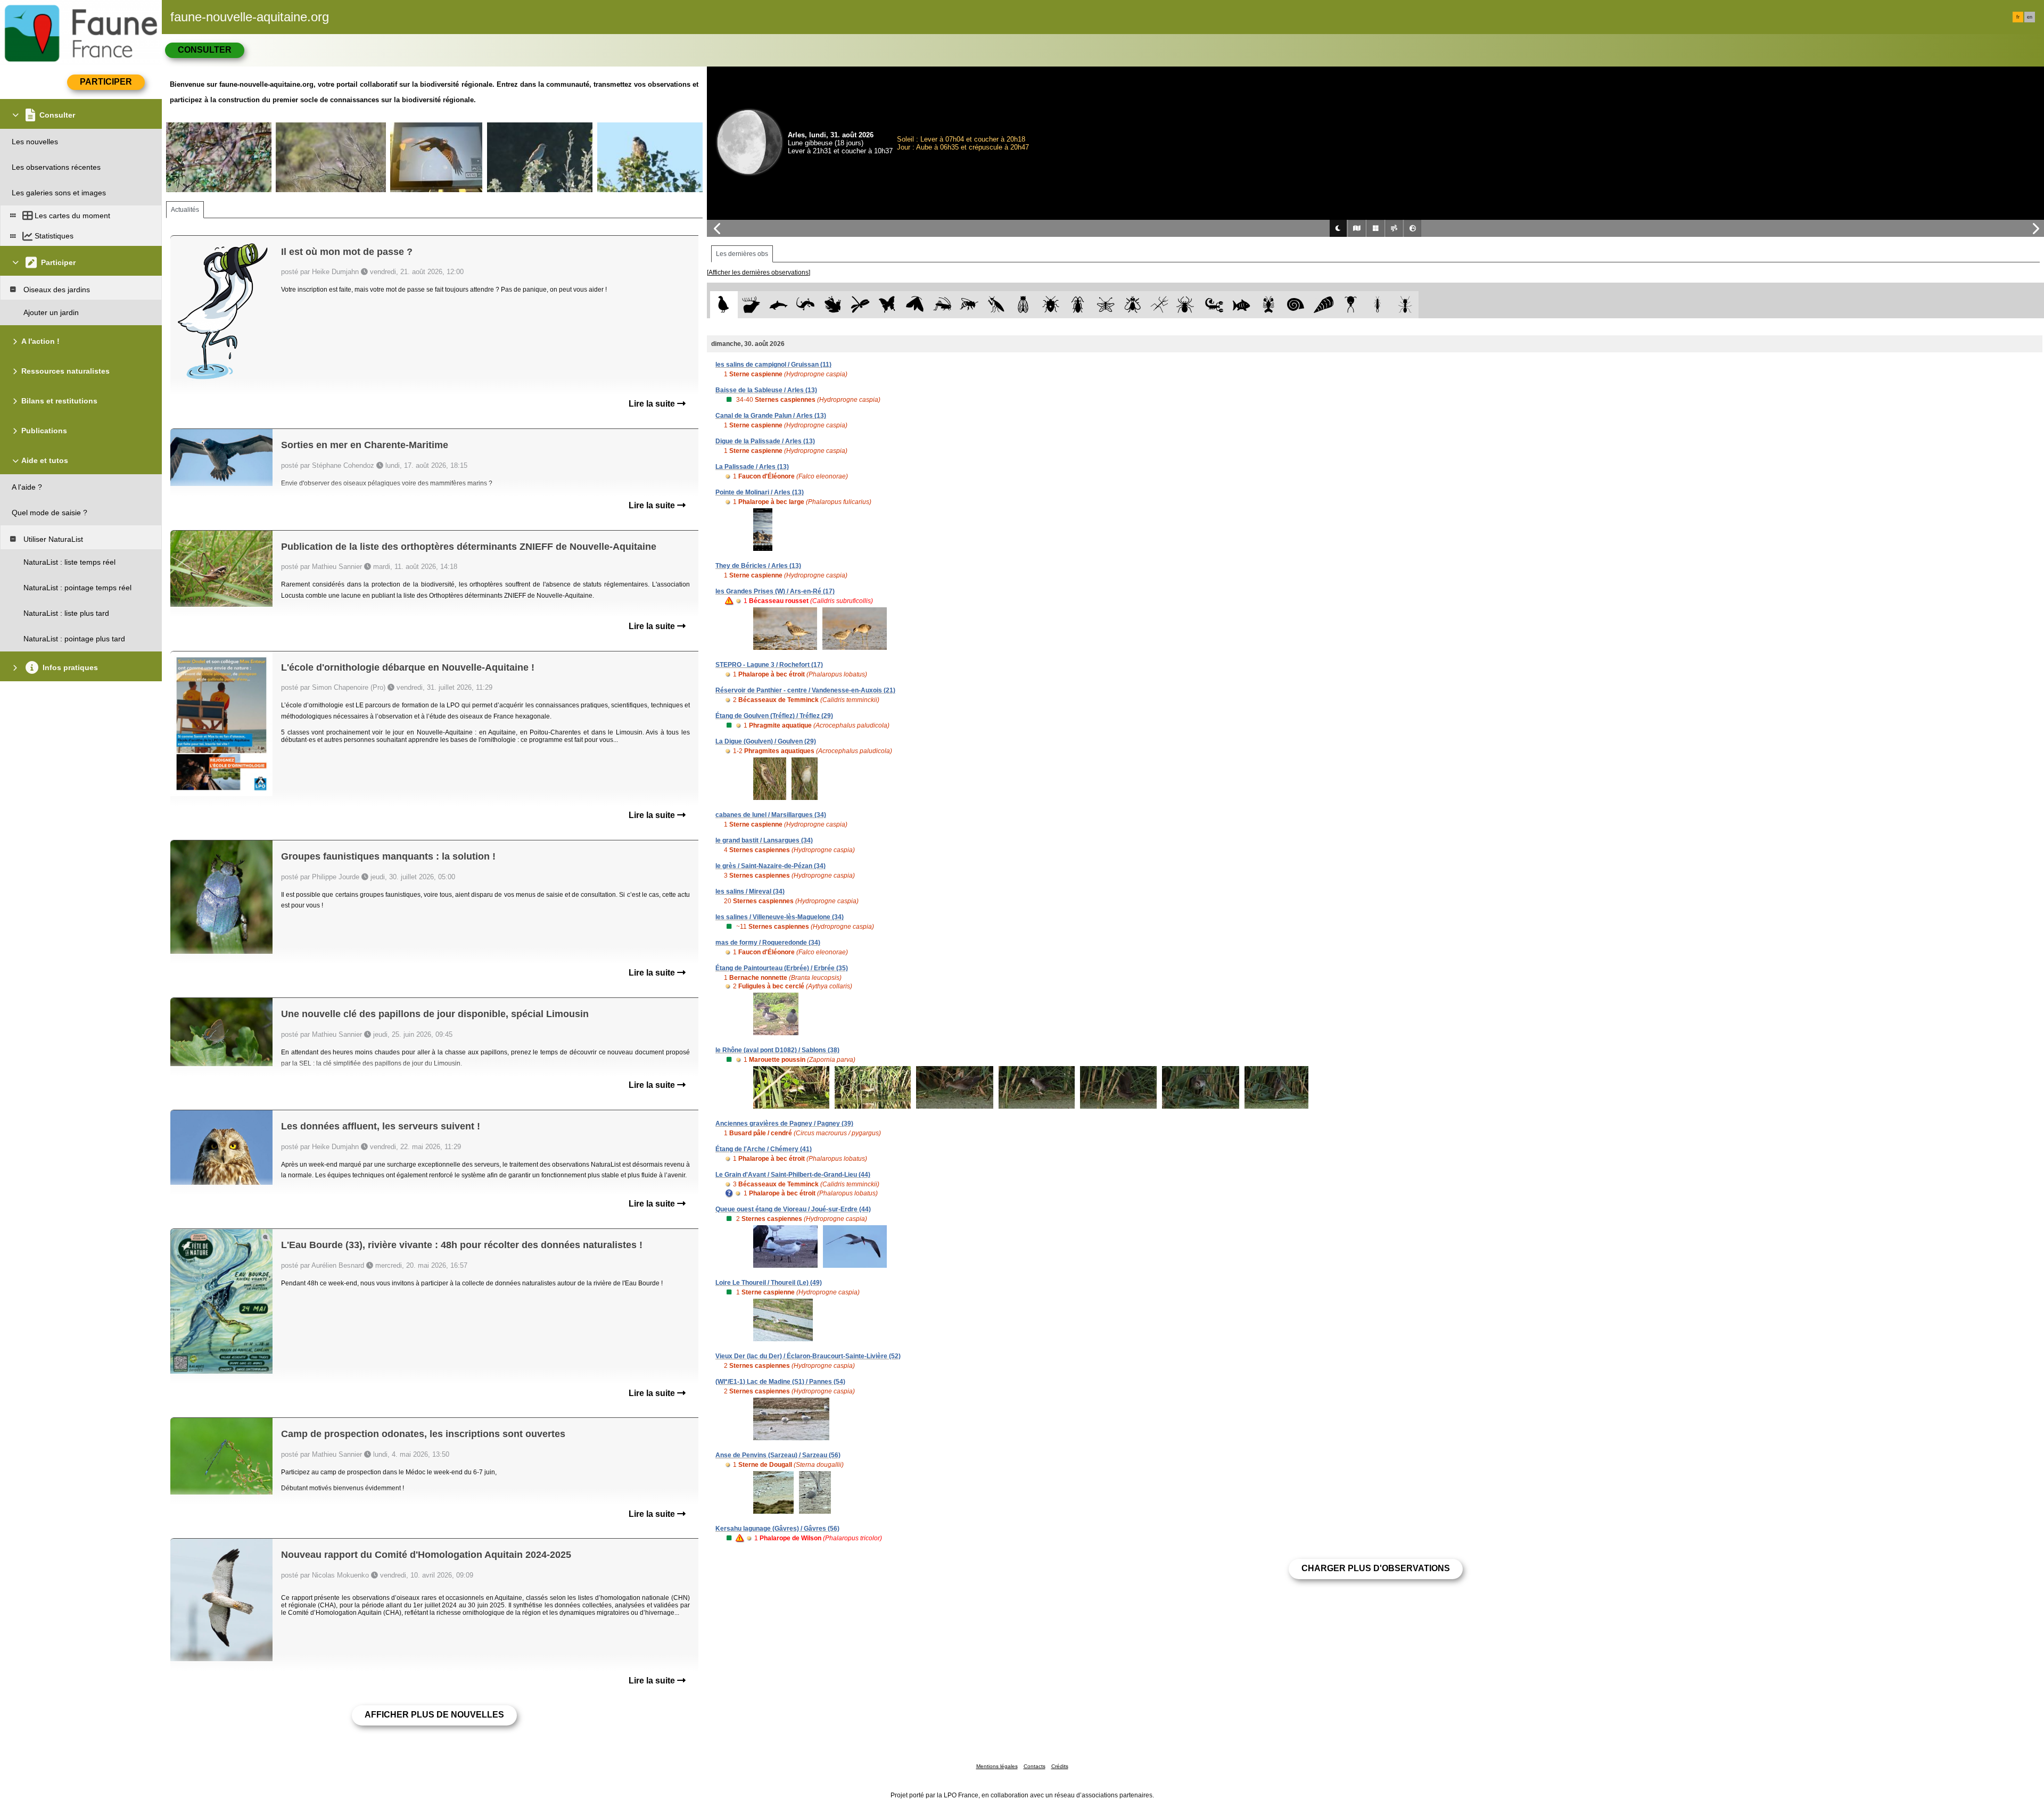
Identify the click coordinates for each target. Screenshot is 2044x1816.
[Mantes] (996, 305)
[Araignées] (1187, 305)
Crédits (1060, 1766)
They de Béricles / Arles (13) (758, 566)
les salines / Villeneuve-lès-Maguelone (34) (780, 917)
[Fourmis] (1405, 305)
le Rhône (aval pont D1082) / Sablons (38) (777, 1050)
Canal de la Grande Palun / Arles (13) (771, 416)
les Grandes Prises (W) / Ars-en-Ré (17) (775, 591)
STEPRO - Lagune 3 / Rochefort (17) (769, 665)
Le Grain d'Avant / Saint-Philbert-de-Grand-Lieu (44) (793, 1175)
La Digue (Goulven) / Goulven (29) (766, 741)
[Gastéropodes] (1296, 305)
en (2030, 17)
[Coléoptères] (1078, 305)
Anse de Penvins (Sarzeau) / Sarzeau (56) (778, 1455)
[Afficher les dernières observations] (759, 273)
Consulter (205, 50)
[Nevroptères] (1105, 305)
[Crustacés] (1269, 305)
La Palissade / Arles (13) (752, 467)
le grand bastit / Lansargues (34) (764, 840)
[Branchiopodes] (1351, 305)
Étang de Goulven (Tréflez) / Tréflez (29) (774, 716)
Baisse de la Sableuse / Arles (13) (766, 390)
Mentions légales (997, 1766)
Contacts (1035, 1766)
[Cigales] (1023, 305)
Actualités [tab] (185, 210)
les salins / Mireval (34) (750, 892)
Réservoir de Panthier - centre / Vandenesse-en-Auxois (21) (805, 690)
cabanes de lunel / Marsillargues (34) (771, 815)
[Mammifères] (751, 305)
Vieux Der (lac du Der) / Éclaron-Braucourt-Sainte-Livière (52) (808, 1356)
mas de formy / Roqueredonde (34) (768, 943)
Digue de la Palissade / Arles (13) (765, 441)
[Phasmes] (1160, 305)
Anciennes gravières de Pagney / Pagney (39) (784, 1124)
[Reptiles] (806, 305)
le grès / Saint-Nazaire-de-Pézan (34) (770, 866)
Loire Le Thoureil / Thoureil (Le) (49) (769, 1283)
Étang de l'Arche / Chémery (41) (764, 1149)
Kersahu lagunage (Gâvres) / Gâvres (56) (777, 1529)
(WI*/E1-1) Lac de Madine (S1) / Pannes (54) (780, 1382)
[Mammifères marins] (778, 305)
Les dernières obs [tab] (742, 254)
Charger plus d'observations (1376, 1568)
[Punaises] (1051, 305)
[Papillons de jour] (888, 305)
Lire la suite (653, 404)
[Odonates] (860, 305)
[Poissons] (1242, 305)
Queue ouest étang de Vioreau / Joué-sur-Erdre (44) (793, 1209)
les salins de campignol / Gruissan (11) (773, 365)
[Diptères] (1132, 305)
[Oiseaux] (724, 305)
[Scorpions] (1214, 305)
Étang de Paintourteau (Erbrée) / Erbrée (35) (782, 968)
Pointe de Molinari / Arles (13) (760, 492)
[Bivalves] (1324, 305)
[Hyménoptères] (969, 305)
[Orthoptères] (942, 305)
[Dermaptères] (1378, 305)
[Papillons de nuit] (915, 305)
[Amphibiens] (833, 305)
